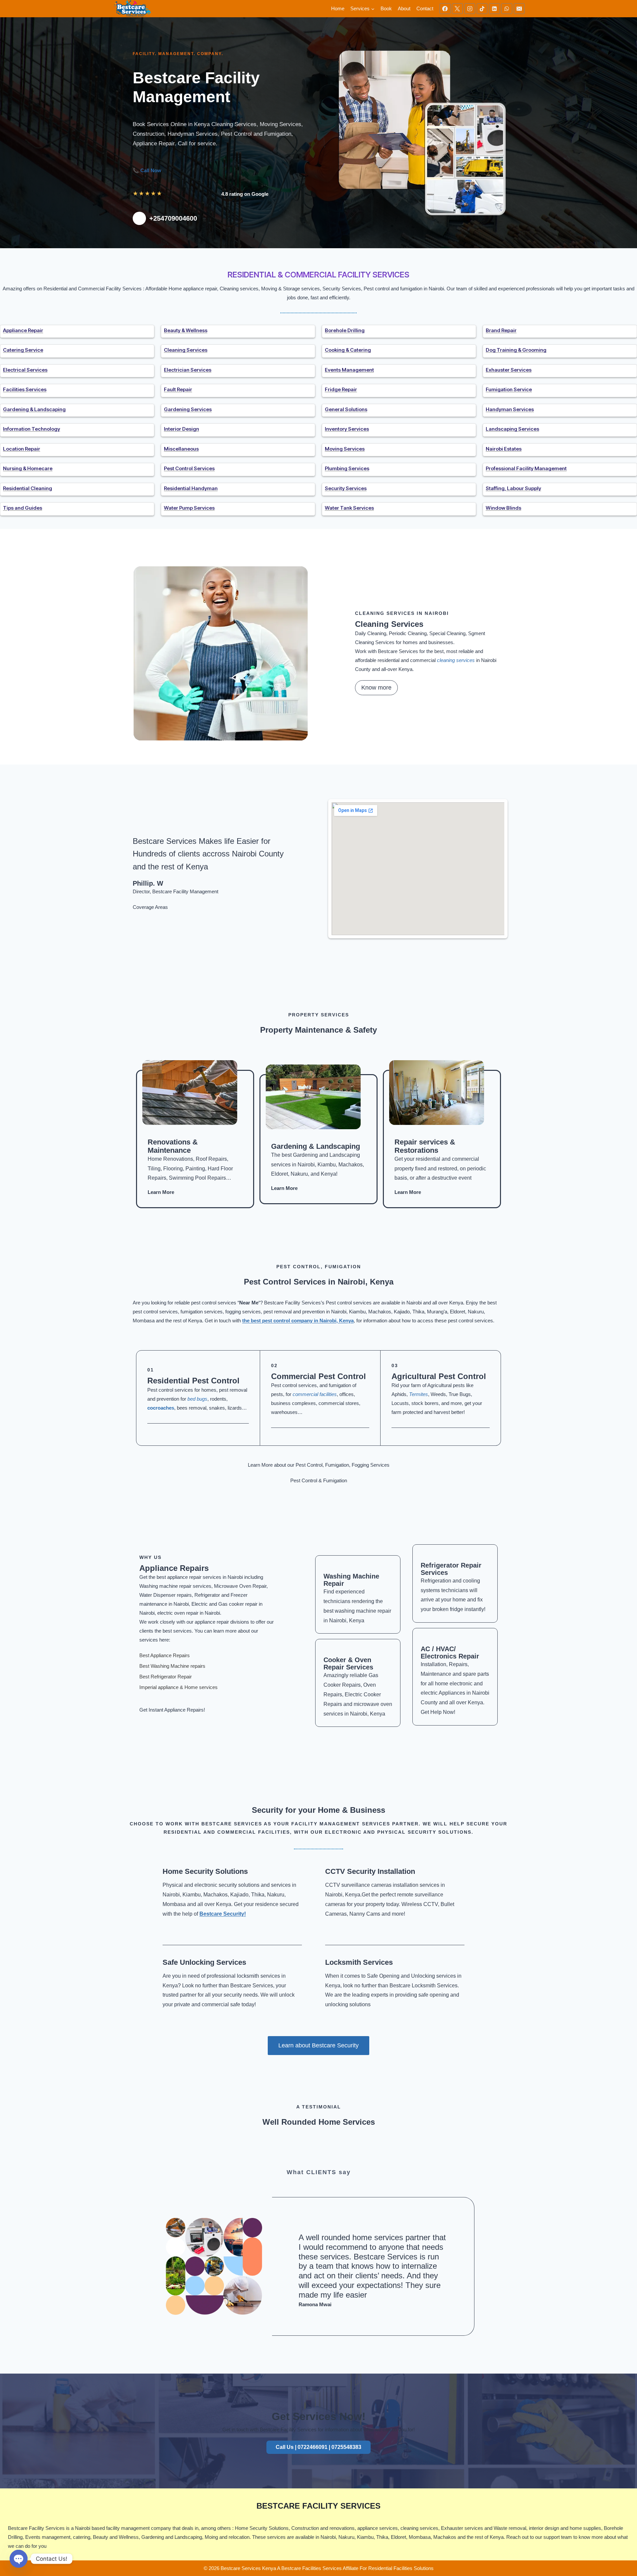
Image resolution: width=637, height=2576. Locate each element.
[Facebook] (445, 9)
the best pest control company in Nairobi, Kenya (298, 1321)
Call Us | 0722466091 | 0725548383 (318, 2447)
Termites (419, 1394)
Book (386, 8)
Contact (425, 8)
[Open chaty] (19, 2559)
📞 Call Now (147, 170)
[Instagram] (470, 9)
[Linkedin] (494, 9)
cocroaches (161, 1408)
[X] (457, 9)
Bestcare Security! (223, 1914)
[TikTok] (482, 9)
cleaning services (456, 660)
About (404, 8)
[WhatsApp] (507, 9)
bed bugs (197, 1399)
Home (338, 8)
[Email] (519, 9)
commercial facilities (315, 1394)
